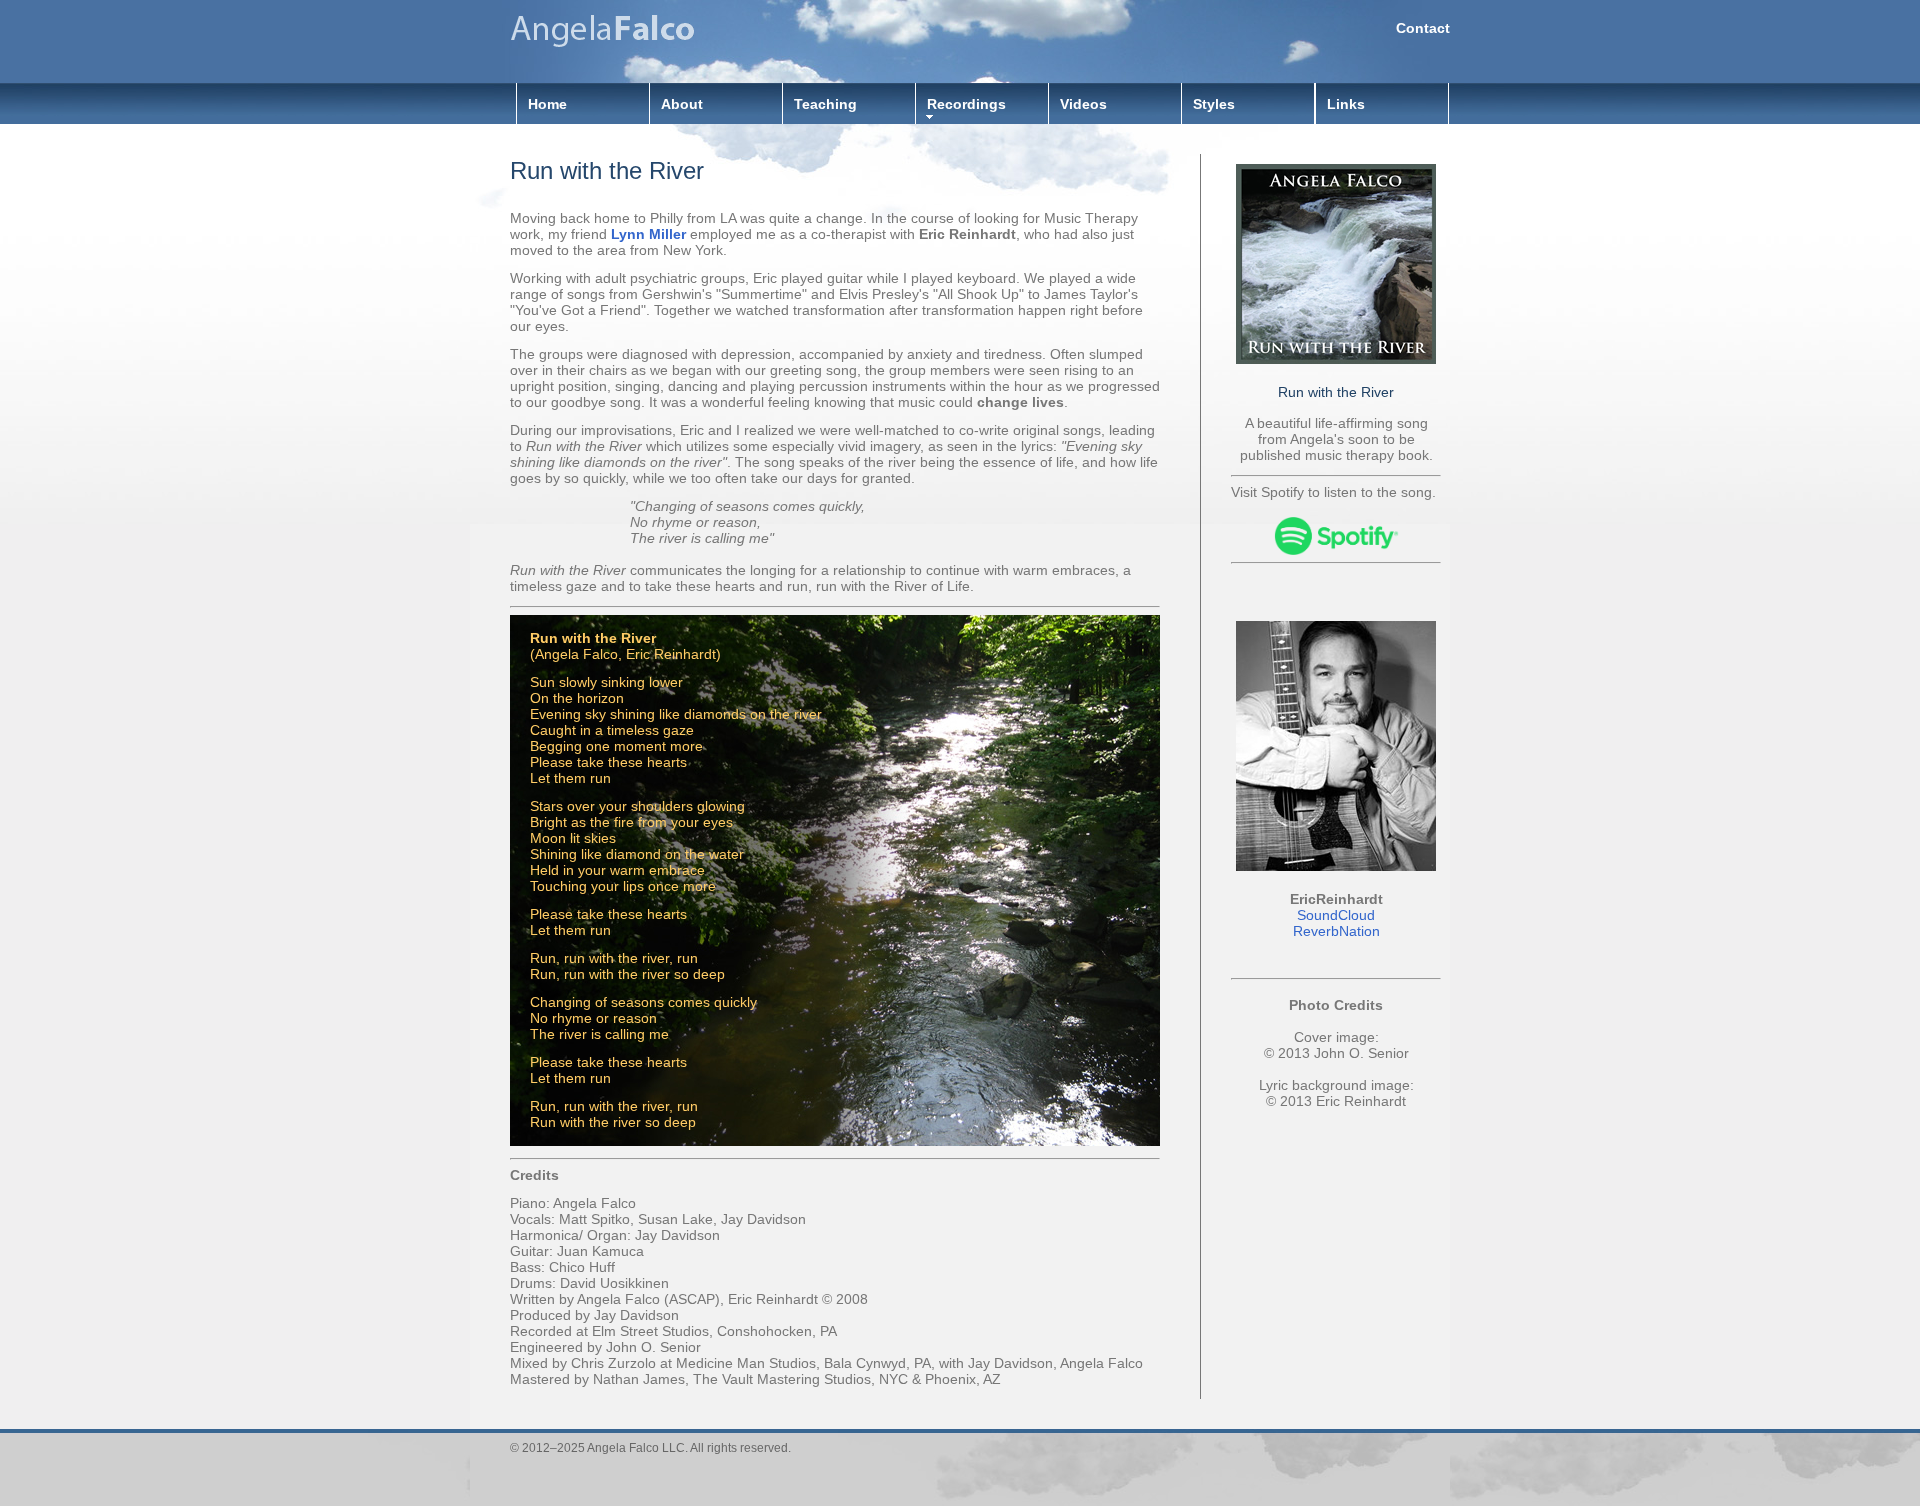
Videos (1083, 104)
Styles (1214, 104)
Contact (1423, 28)
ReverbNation (1336, 931)
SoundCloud (1336, 915)
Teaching (825, 104)
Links (1346, 104)
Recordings (966, 104)
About (682, 104)
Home (547, 104)
